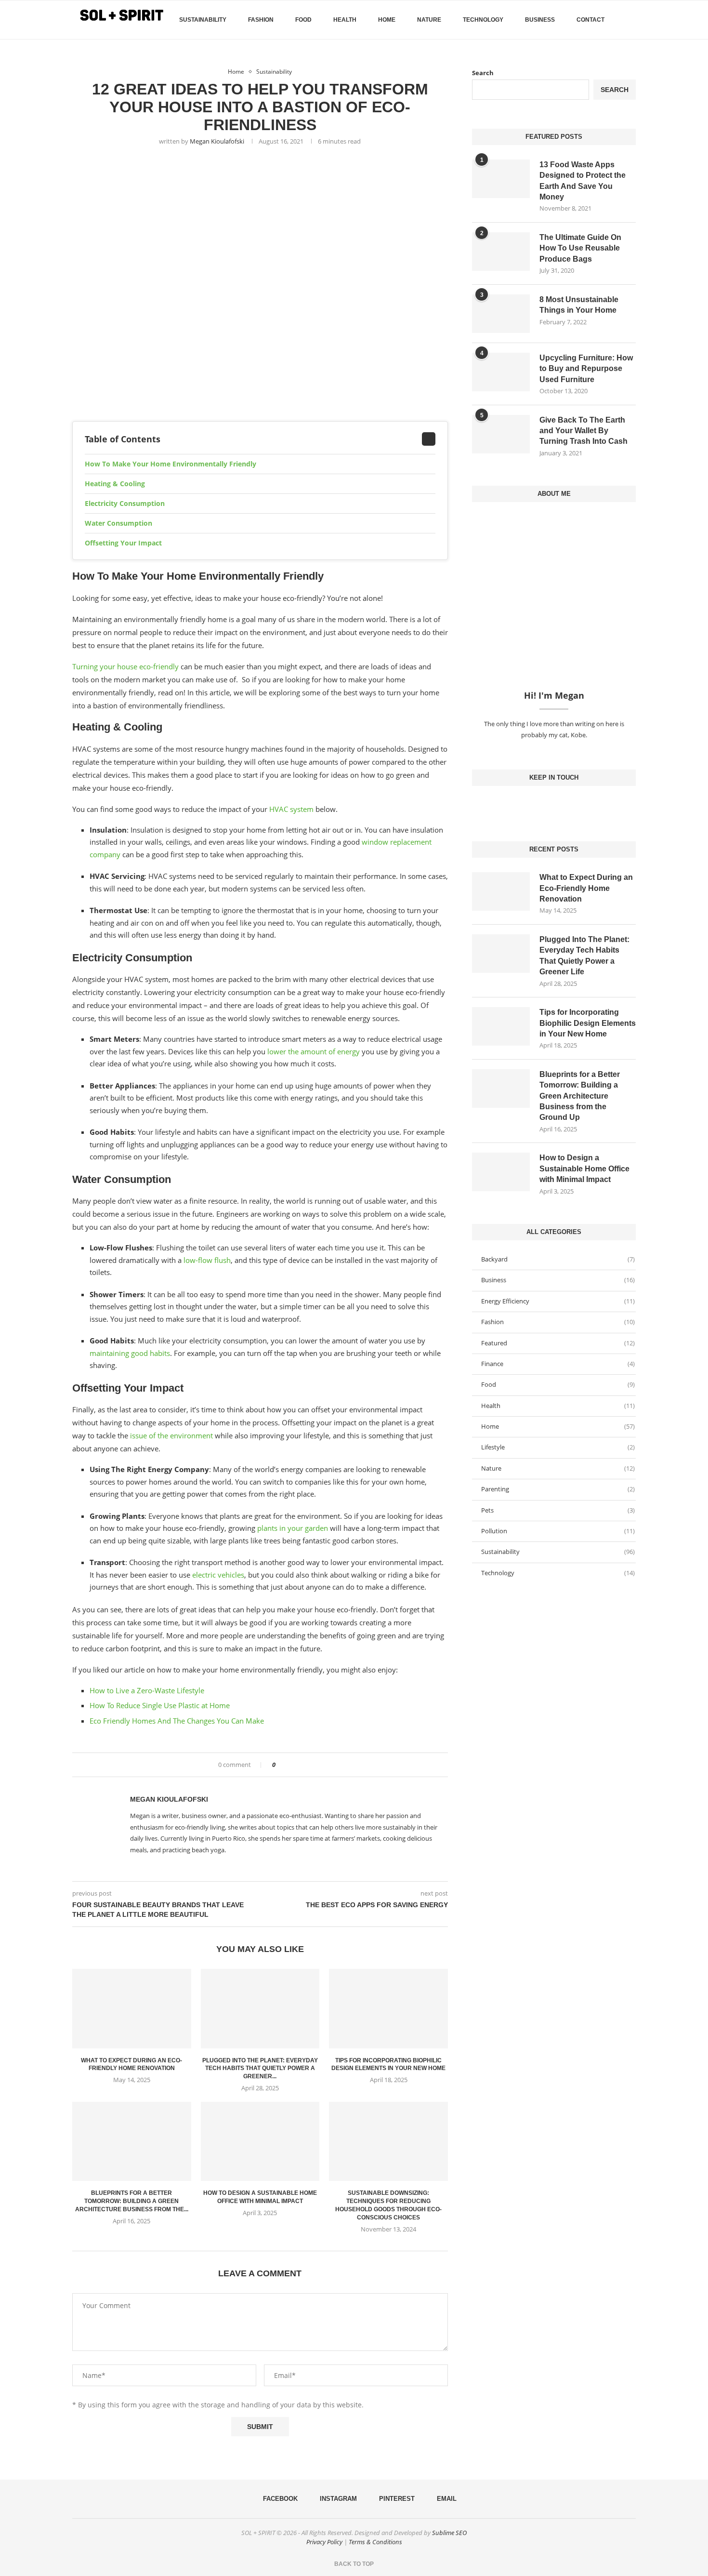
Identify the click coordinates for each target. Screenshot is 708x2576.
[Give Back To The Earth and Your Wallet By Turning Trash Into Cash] (501, 434)
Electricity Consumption (125, 503)
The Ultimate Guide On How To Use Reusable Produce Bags (580, 248)
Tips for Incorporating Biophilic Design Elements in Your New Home (588, 1023)
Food (303, 20)
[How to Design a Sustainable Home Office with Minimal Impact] (260, 2141)
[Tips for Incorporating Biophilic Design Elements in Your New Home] (388, 2008)
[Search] (631, 20)
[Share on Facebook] (286, 1765)
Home (387, 20)
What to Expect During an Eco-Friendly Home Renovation (586, 888)
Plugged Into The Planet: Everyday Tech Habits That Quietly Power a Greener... (260, 2069)
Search (483, 73)
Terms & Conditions (375, 2542)
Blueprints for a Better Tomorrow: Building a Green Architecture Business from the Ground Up (580, 1096)
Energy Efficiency (558, 1301)
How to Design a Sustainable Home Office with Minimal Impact (584, 1168)
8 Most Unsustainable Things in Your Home (579, 305)
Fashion (261, 20)
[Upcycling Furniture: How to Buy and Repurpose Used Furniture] (501, 372)
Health (345, 20)
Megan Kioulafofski (217, 141)
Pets (558, 1510)
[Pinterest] (562, 805)
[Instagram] (554, 805)
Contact (590, 20)
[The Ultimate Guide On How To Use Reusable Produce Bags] (501, 252)
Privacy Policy (324, 2542)
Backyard (558, 1259)
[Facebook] (619, 60)
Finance (558, 1364)
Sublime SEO (449, 2533)
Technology (483, 20)
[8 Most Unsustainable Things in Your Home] (501, 314)
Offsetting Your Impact (123, 543)
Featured (558, 1343)
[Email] (569, 805)
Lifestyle (558, 1447)
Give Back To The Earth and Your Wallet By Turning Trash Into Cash (583, 431)
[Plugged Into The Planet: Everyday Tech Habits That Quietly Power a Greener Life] (260, 2008)
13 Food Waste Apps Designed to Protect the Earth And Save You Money (583, 181)
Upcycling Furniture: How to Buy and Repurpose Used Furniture (586, 369)
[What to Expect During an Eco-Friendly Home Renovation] (132, 2008)
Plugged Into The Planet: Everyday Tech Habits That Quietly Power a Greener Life (584, 956)
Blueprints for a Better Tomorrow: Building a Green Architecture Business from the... (132, 2201)
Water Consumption (118, 523)
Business (540, 20)
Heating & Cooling (115, 484)
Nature (429, 20)
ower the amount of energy (315, 1051)
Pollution (558, 1531)
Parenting (558, 1489)
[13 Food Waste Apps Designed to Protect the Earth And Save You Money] (501, 179)
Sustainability (203, 20)
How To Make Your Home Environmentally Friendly (170, 464)
